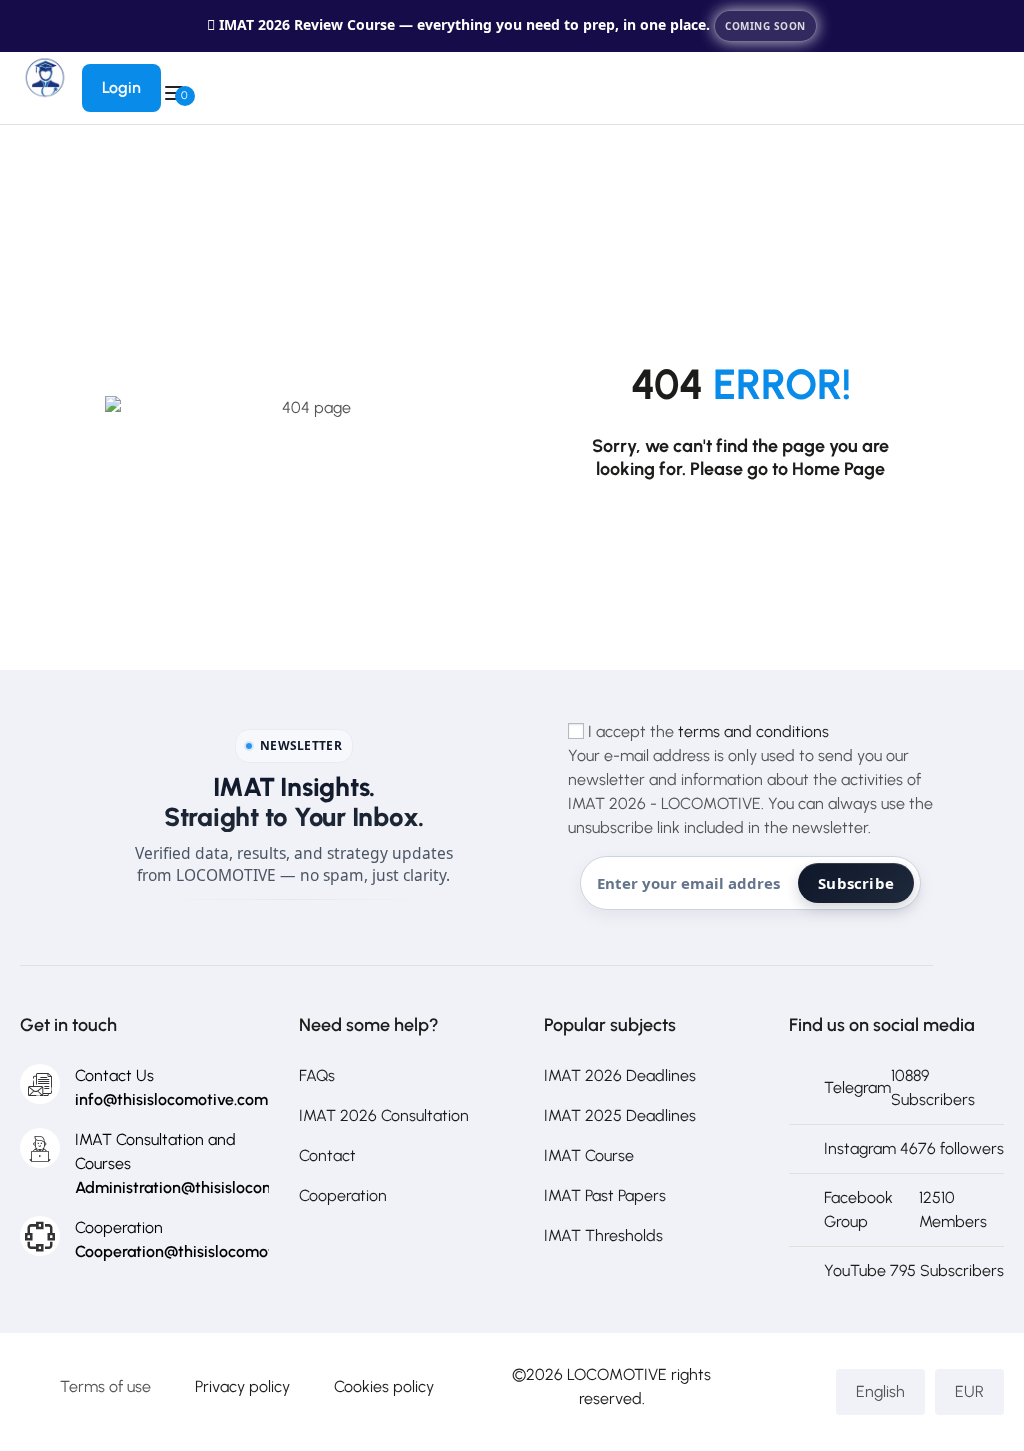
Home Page (838, 469)
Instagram (860, 1148)
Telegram (857, 1087)
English (880, 1391)
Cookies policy (384, 1386)
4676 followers (952, 1148)
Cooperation (343, 1195)
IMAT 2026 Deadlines (620, 1075)
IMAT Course (589, 1155)
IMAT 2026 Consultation (384, 1115)
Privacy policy (242, 1386)
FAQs (317, 1075)
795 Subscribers (947, 1270)
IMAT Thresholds (603, 1235)
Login (121, 87)
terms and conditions (753, 731)
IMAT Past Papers (605, 1195)
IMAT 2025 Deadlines (620, 1115)
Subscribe (856, 883)
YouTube (855, 1270)
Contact (327, 1155)
